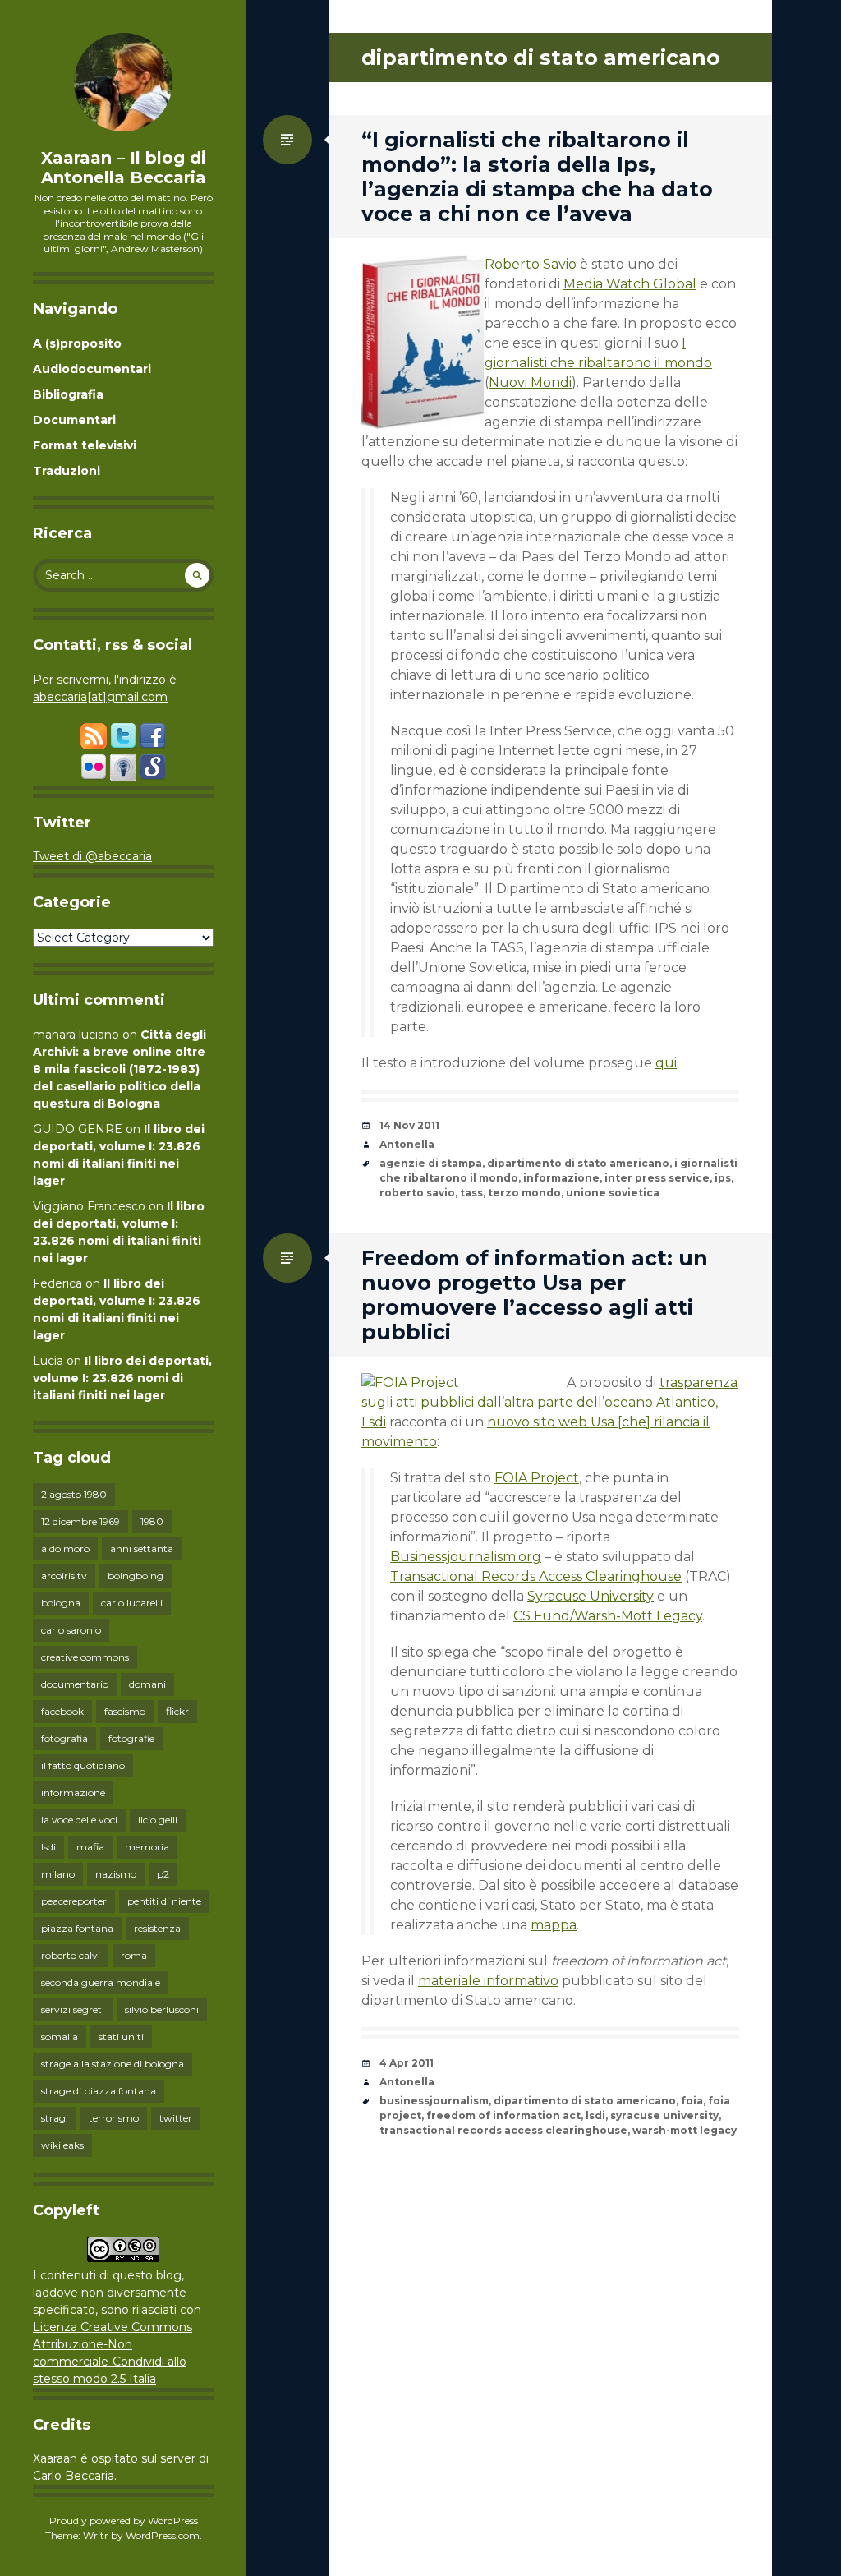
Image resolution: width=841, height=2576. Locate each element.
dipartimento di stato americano (578, 1163)
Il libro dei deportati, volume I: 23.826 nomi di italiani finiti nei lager (122, 1378)
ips (723, 1178)
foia (692, 2101)
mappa (554, 1925)
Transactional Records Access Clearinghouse (536, 1576)
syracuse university (664, 2115)
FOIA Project (537, 1478)
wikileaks (62, 2145)
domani (147, 1684)
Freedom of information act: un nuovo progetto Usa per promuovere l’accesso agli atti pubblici (535, 1295)
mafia (90, 1847)
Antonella (407, 1144)
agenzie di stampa (431, 1163)
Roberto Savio (531, 264)
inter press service (657, 1178)
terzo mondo (524, 1193)
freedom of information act (503, 2115)
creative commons (85, 1657)
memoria (147, 1847)
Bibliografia (68, 394)
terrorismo (114, 2118)
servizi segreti (73, 2009)
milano (58, 1874)
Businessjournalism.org (466, 1557)
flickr (177, 1711)
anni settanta (142, 1548)
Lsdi (374, 1422)
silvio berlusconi (162, 2009)
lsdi (48, 1847)
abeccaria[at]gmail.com (100, 697)
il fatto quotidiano (83, 1765)
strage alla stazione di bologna (113, 2064)
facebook (62, 1711)
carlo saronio (71, 1630)
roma (134, 1955)
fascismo (125, 1711)
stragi (55, 2118)
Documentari (74, 420)
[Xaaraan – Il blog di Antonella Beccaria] (123, 82)
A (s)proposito (77, 343)
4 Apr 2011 (407, 2063)
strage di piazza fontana (99, 2091)
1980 (152, 1521)
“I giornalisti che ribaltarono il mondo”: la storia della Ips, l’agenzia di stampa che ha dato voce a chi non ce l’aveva (537, 177)
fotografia (64, 1738)
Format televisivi (85, 445)
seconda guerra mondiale (101, 1982)
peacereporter (74, 1901)
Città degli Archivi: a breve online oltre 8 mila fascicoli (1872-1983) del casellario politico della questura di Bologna (119, 1069)
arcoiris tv (64, 1576)
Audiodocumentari (92, 369)
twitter (176, 2118)
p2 (163, 1874)
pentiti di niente (164, 1901)
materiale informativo (488, 1981)
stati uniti (121, 2037)
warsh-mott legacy (685, 2130)
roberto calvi (71, 1955)
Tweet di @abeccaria (92, 856)
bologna (61, 1603)
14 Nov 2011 (409, 1125)
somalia (60, 2037)
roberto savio (417, 1193)
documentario (75, 1684)
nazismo (116, 1874)
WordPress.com (163, 2535)
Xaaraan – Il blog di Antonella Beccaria (124, 168)
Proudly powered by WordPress (124, 2521)
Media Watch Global (630, 284)
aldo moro (65, 1548)
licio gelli (158, 1820)
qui (666, 1063)
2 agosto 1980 (74, 1494)
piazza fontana (77, 1928)
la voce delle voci (79, 1820)
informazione (73, 1793)
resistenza (157, 1928)
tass (471, 1193)
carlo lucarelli (132, 1603)
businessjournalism (434, 2101)
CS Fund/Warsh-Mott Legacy (608, 1616)
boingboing (136, 1576)
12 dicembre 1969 (80, 1521)
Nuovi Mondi (530, 382)
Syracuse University (591, 1596)
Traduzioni (67, 471)
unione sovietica (613, 1193)
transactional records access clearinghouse (503, 2130)
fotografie (131, 1738)
